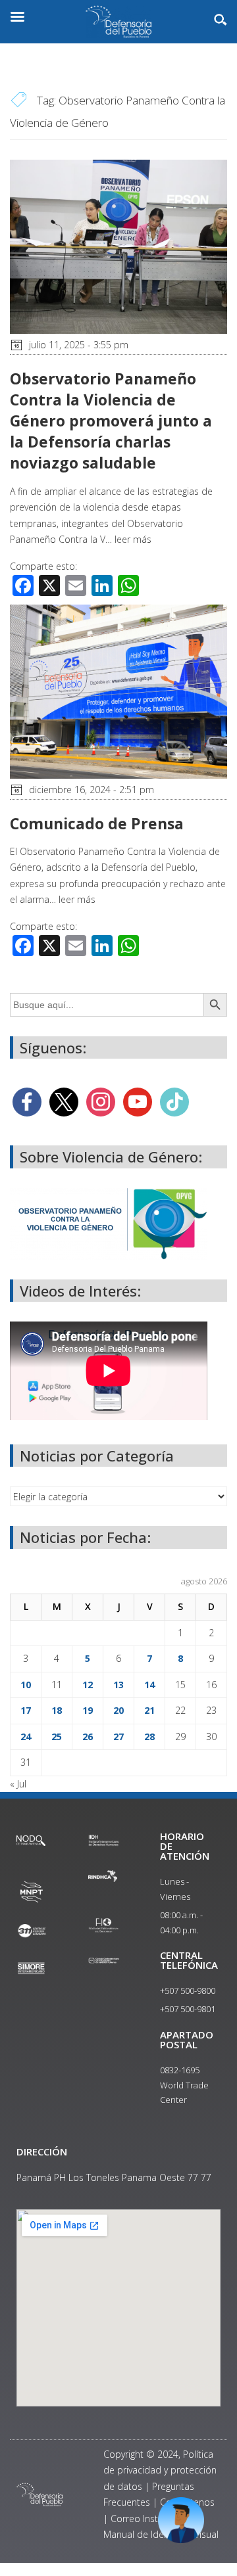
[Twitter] (64, 1101)
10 (26, 1685)
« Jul (18, 1784)
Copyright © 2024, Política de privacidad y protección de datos (160, 2470)
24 (26, 1736)
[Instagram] (101, 1101)
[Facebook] (27, 1101)
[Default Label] (138, 1101)
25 (57, 1736)
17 (26, 1710)
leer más (133, 539)
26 (88, 1736)
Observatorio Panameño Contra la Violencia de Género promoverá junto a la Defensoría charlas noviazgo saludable (111, 421)
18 (57, 1710)
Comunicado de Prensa (97, 823)
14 (149, 1685)
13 (118, 1685)
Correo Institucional (152, 2518)
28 (149, 1736)
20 (118, 1710)
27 (118, 1736)
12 (88, 1685)
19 (88, 1710)
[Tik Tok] (174, 1101)
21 (149, 1710)
